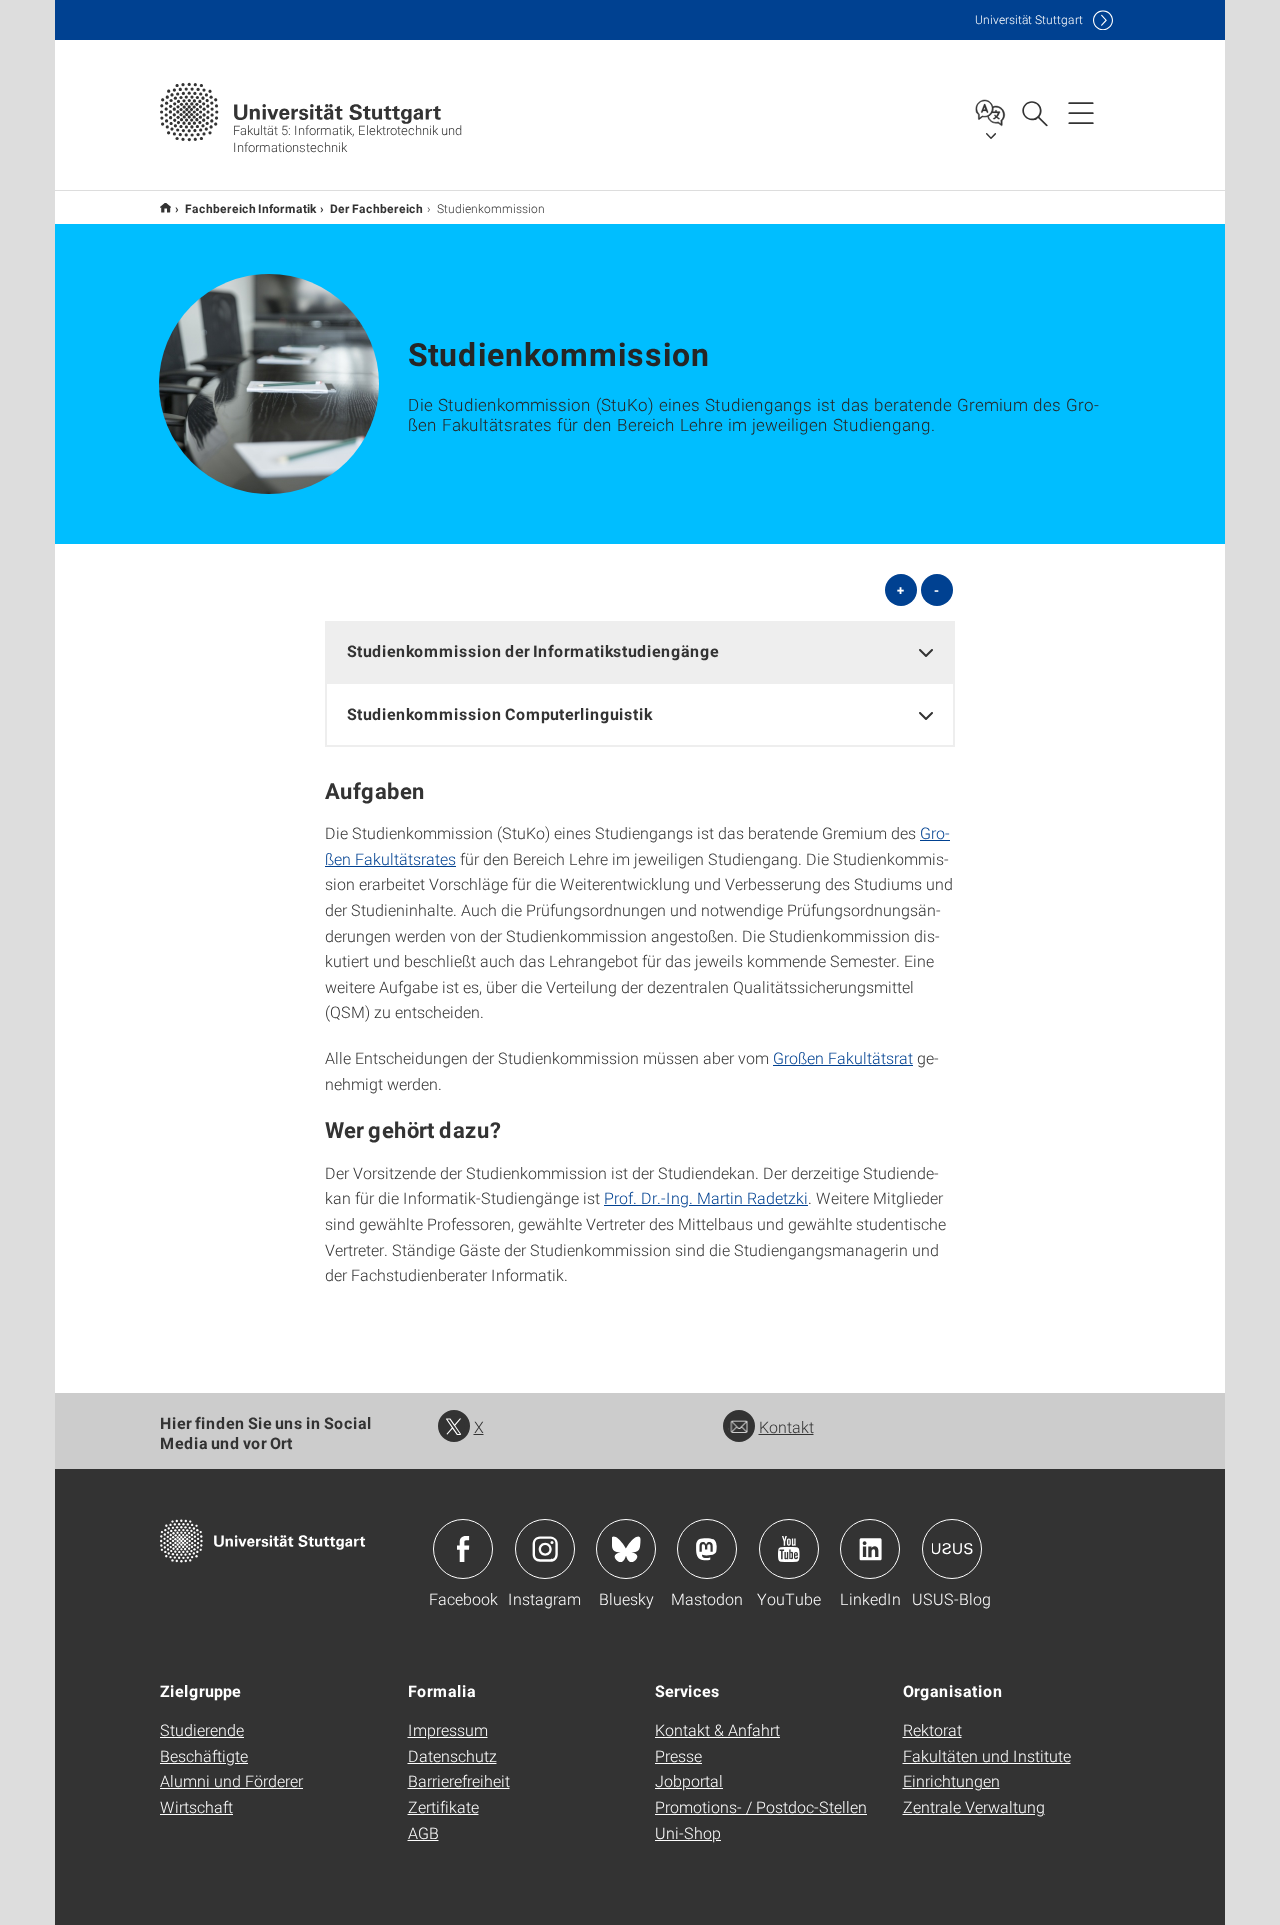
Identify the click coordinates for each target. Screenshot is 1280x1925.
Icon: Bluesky (626, 1549)
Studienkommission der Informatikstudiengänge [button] (533, 650)
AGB (423, 1832)
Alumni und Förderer (231, 1780)
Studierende (202, 1729)
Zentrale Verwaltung (974, 1806)
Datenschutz (452, 1755)
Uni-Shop (688, 1832)
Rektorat (932, 1729)
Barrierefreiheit (459, 1780)
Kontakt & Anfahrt (717, 1729)
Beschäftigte (204, 1755)
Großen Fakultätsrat (843, 1057)
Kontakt (786, 1426)
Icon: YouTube (789, 1549)
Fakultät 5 (165, 207)
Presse (678, 1755)
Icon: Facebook (463, 1549)
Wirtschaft (196, 1806)
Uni (1029, 19)
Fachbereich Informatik (250, 208)
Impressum (448, 1729)
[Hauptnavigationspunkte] (1081, 112)
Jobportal (689, 1780)
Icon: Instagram (545, 1549)
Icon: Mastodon (707, 1549)
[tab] (640, 651)
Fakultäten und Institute (987, 1755)
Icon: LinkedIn (870, 1549)
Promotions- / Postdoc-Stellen (761, 1806)
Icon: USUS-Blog (952, 1549)
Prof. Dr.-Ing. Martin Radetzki (706, 1197)
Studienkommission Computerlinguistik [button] (499, 713)
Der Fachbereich (376, 208)
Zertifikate (443, 1806)
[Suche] (1034, 112)
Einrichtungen (951, 1780)
